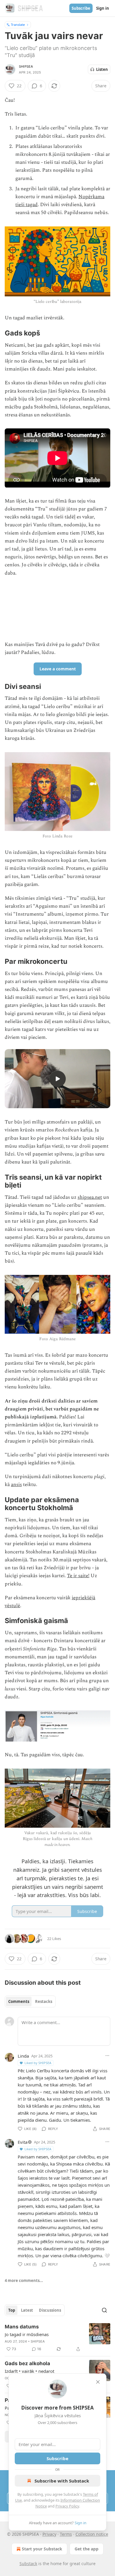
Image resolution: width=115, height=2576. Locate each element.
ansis (16, 1485)
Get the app (87, 2549)
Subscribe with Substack (62, 2481)
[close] (98, 2382)
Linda (23, 2056)
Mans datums (22, 2327)
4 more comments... (24, 2280)
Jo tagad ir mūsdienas (27, 2334)
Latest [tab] (27, 2310)
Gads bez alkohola (27, 2363)
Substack (28, 2564)
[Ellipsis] (107, 2056)
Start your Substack (42, 2549)
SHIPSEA (26, 66)
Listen (102, 69)
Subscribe (81, 8)
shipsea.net (90, 1197)
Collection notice (92, 2534)
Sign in (103, 8)
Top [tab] (12, 2310)
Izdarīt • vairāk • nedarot (29, 2371)
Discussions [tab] (50, 2310)
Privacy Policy (67, 2506)
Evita (23, 2142)
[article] (57, 2338)
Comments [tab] (19, 2001)
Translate (18, 25)
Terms (66, 2534)
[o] (57, 1079)
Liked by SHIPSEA (38, 2063)
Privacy (49, 2534)
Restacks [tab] (44, 2001)
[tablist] (30, 2001)
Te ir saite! (78, 1576)
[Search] (104, 2310)
